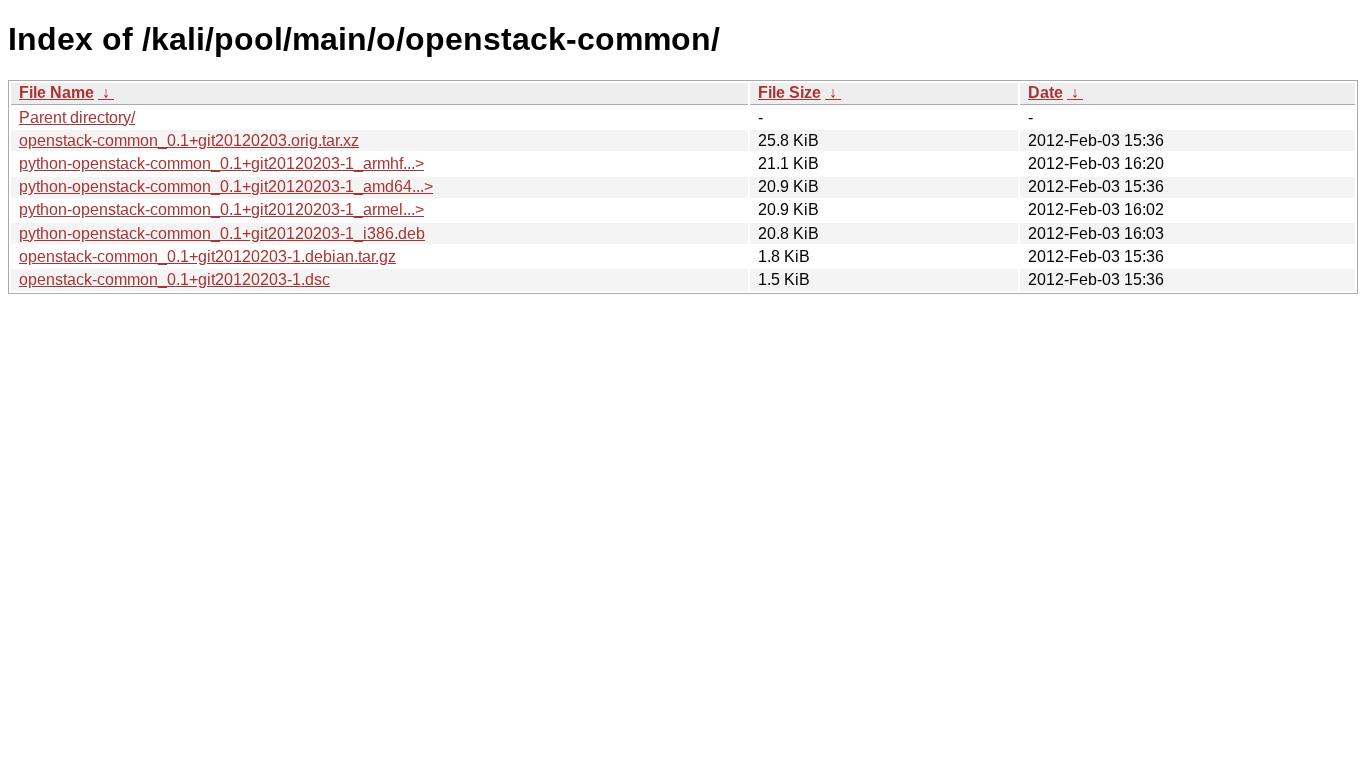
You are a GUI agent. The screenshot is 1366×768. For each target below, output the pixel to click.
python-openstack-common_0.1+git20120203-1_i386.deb (222, 233)
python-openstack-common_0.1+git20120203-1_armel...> (221, 209)
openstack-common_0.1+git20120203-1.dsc (174, 279)
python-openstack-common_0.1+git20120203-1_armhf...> (221, 163)
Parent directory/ (77, 117)
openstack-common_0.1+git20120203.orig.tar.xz (189, 140)
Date (1045, 92)
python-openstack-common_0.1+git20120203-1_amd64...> (226, 186)
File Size (789, 92)
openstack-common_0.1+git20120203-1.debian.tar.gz (207, 256)
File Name (56, 92)
